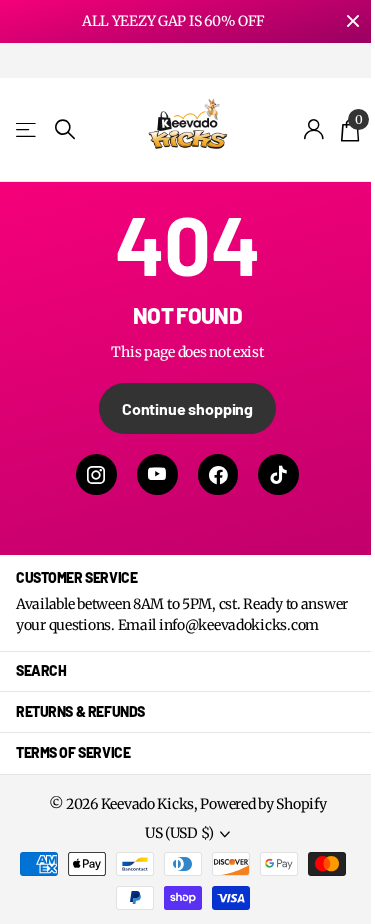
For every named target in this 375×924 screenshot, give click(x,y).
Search (41, 670)
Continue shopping (187, 408)
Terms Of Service (73, 752)
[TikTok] (278, 474)
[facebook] (218, 474)
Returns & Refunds (80, 711)
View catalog (27, 129)
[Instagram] (96, 474)
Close (353, 21)
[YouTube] (157, 474)
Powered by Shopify (263, 804)
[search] (65, 129)
